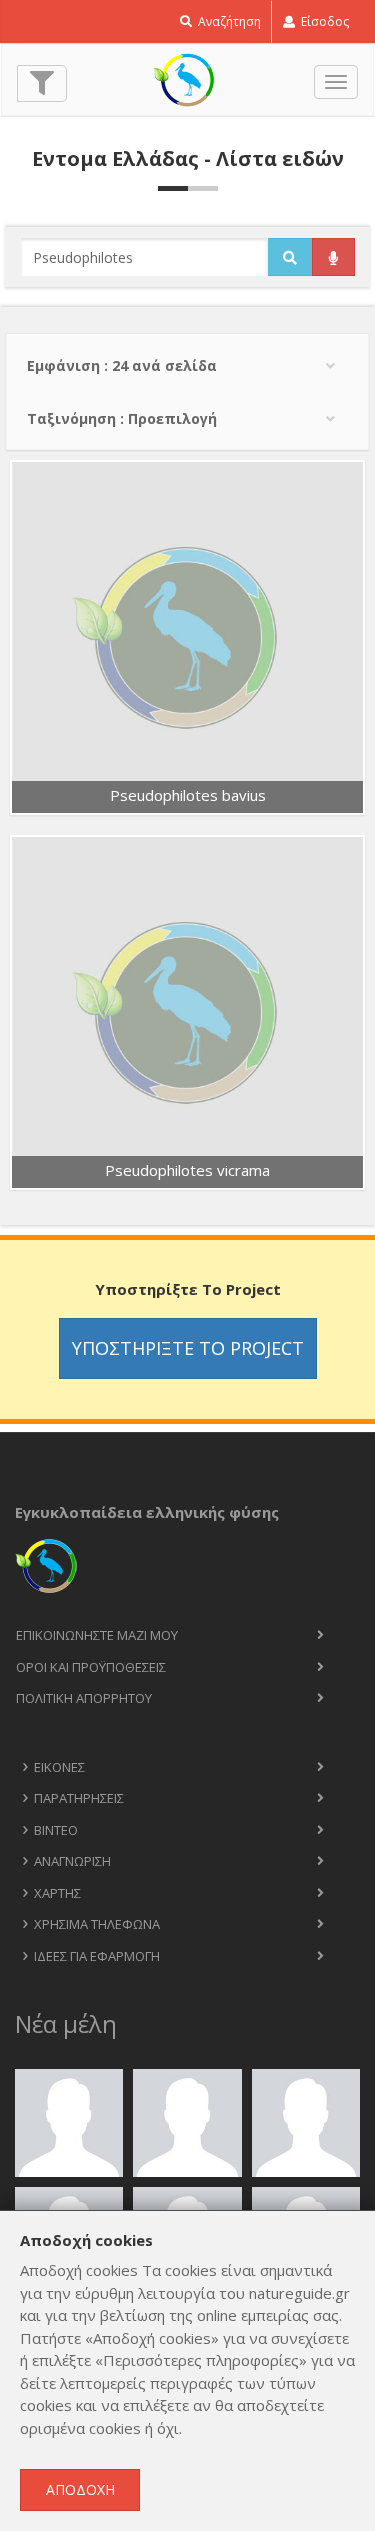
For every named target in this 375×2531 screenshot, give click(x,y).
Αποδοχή (80, 2489)
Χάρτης (57, 1893)
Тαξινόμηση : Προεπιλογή (122, 418)
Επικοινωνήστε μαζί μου (97, 1635)
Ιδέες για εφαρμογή (97, 1956)
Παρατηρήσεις (79, 1798)
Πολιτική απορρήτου (84, 1698)
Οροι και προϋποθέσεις (91, 1667)
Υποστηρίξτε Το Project (188, 1348)
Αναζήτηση (228, 21)
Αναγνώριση (72, 1861)
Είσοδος (323, 21)
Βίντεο (56, 1830)
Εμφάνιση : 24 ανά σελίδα (122, 365)
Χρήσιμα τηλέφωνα (97, 1924)
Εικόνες (59, 1767)
